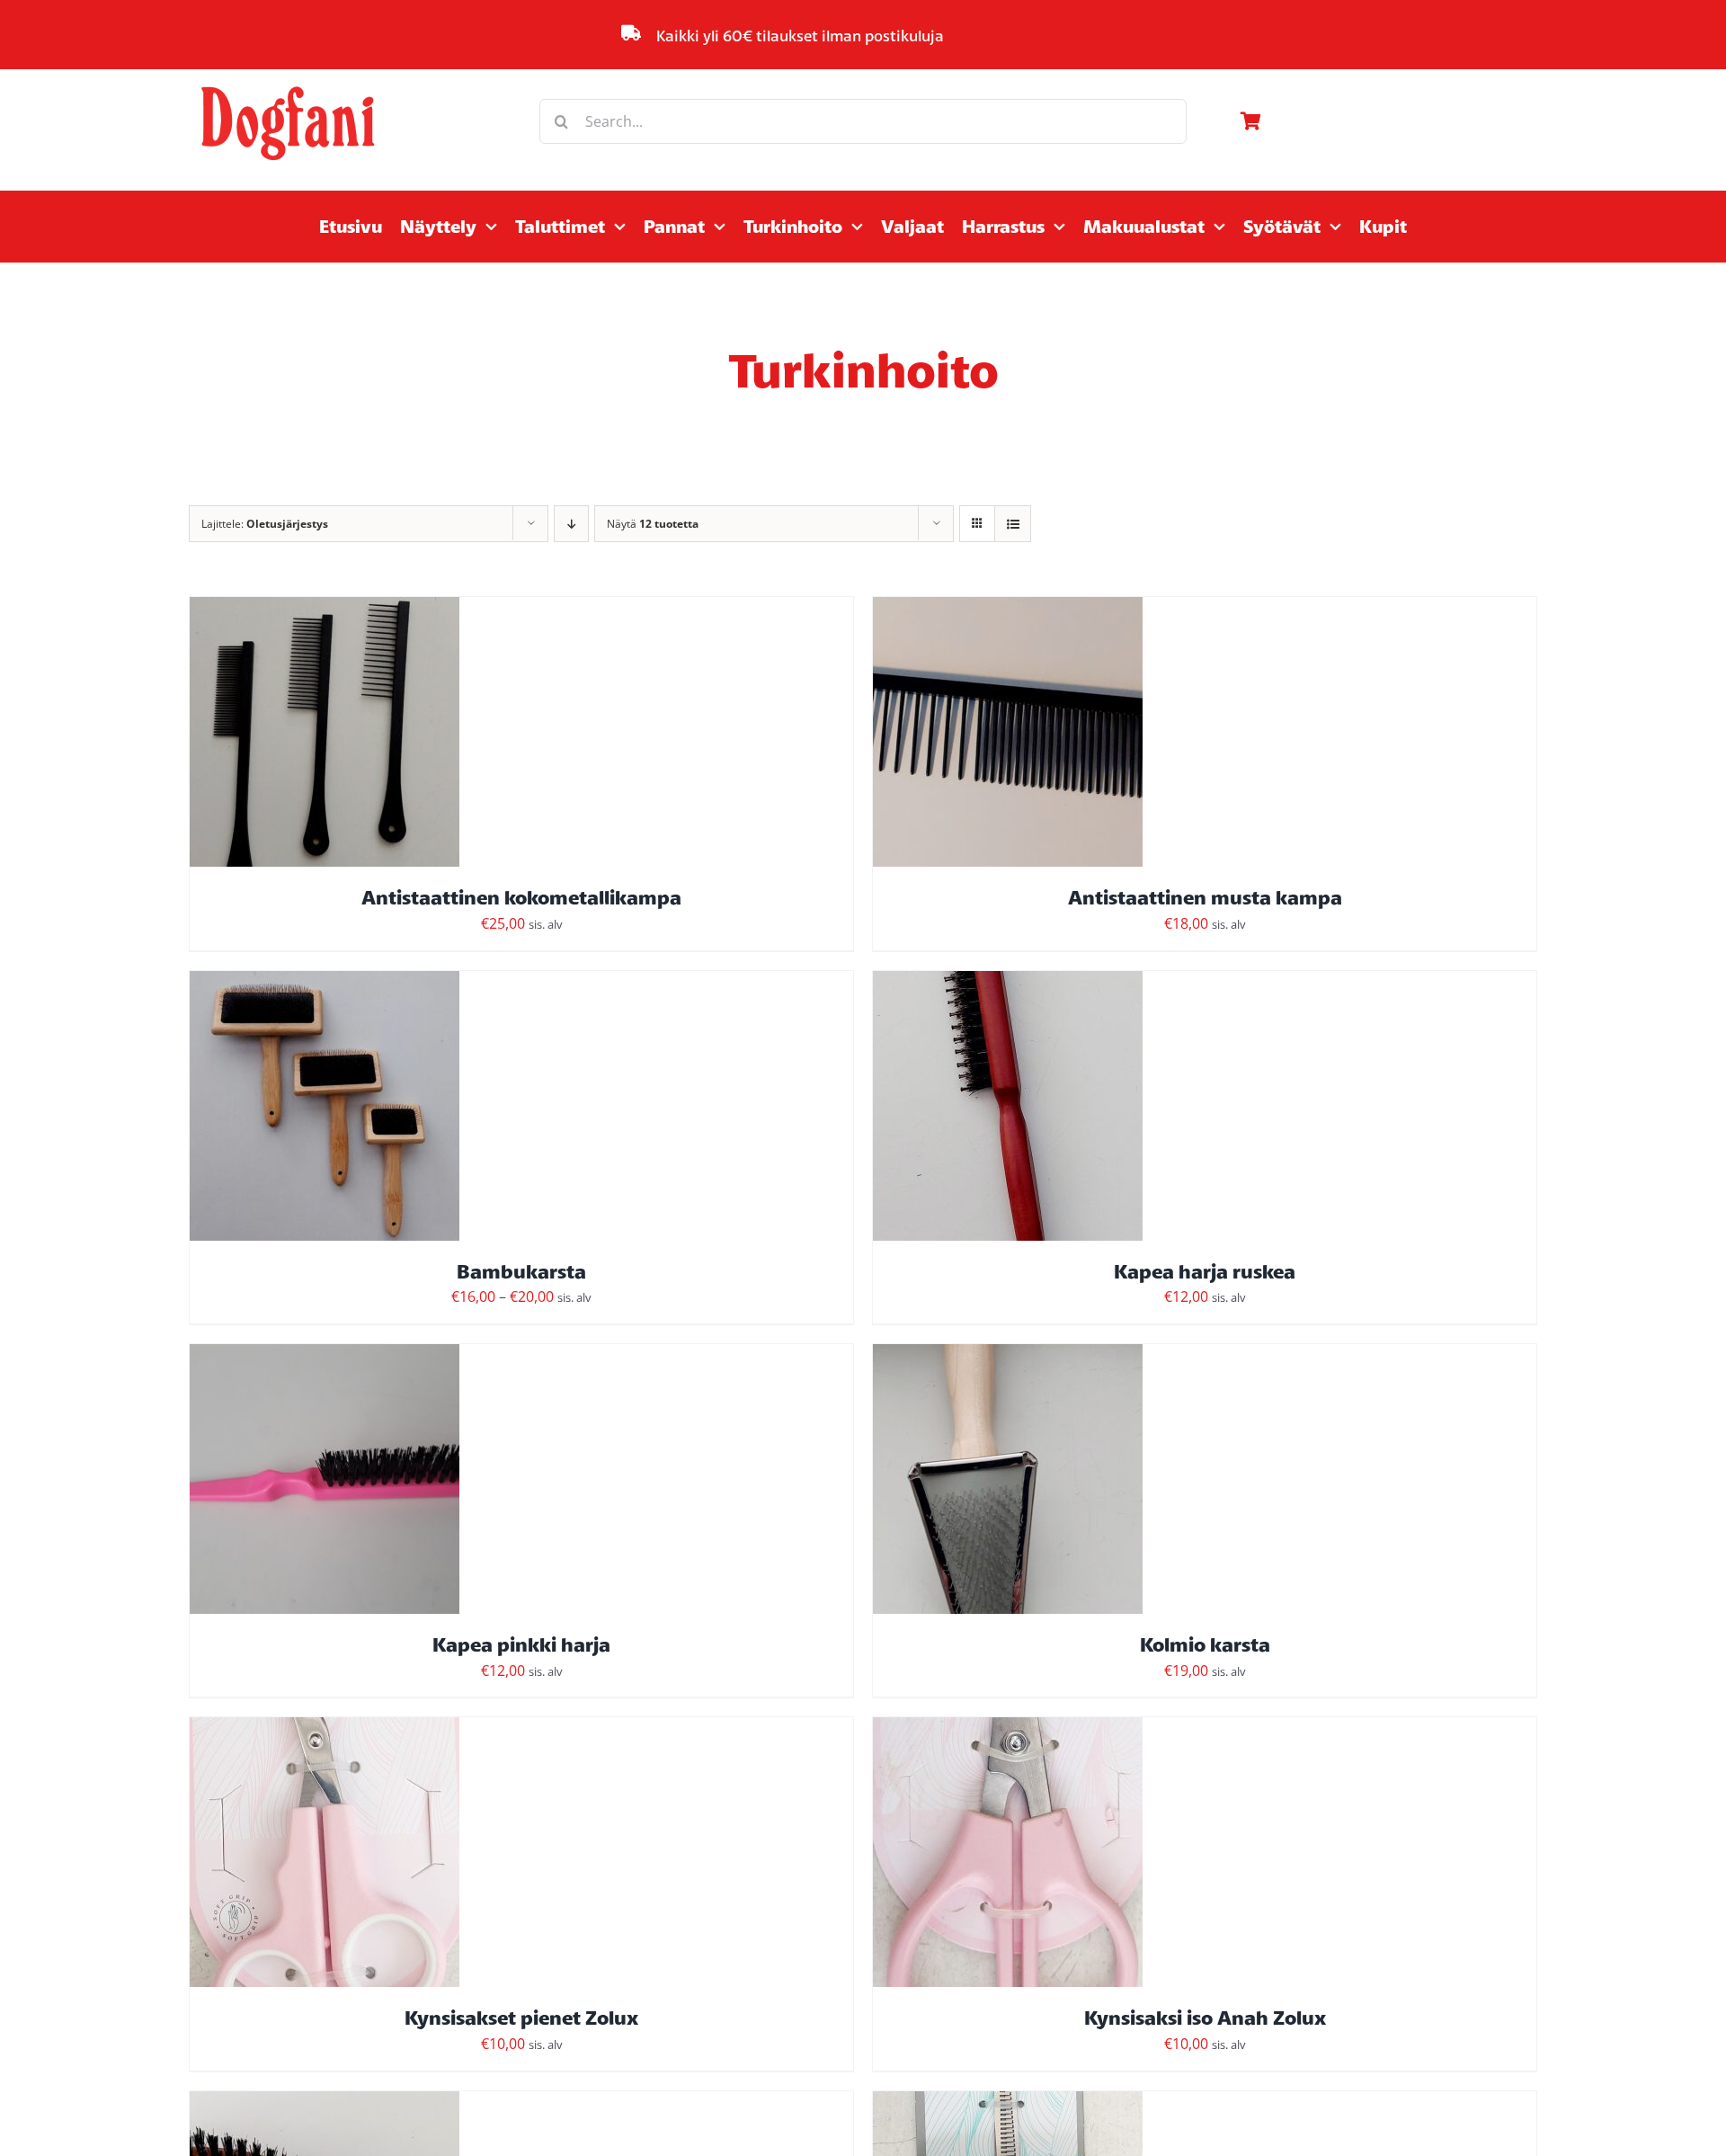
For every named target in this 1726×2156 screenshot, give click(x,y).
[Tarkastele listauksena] (1013, 524)
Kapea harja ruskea (1205, 1271)
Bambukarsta (521, 1271)
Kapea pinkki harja (521, 1644)
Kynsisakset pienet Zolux (521, 2018)
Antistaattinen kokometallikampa (521, 897)
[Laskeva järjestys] (571, 524)
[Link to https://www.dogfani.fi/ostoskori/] (1384, 121)
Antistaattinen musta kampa (1205, 897)
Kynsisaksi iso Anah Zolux (1205, 2018)
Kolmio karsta (1205, 1644)
